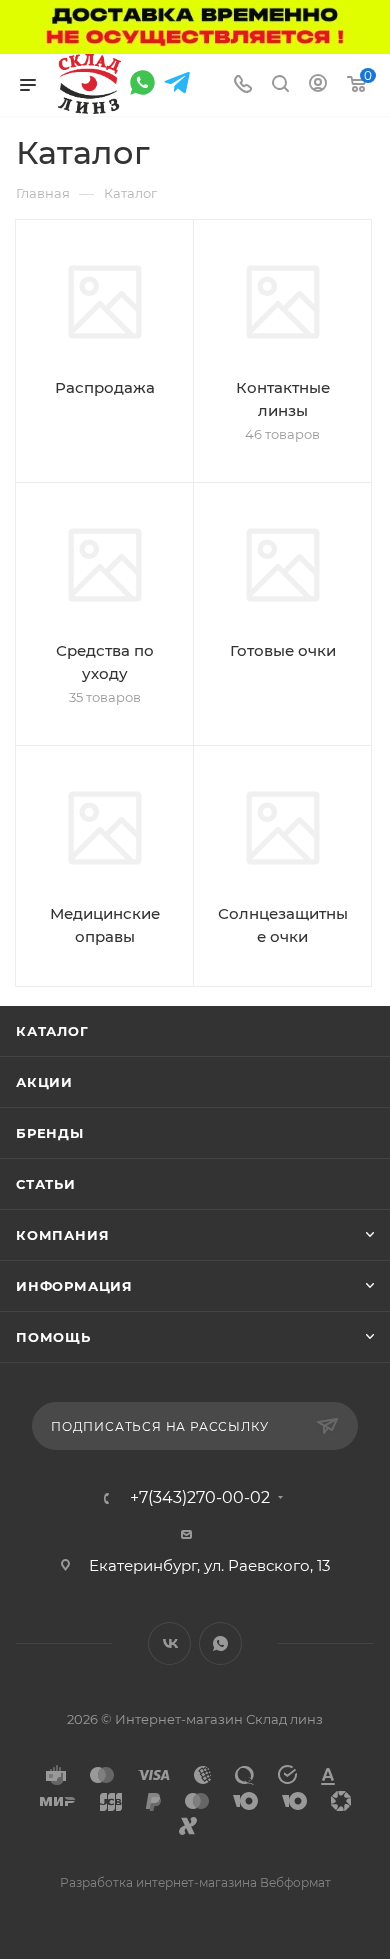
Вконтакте (169, 1643)
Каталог (52, 1031)
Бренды (50, 1133)
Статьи (46, 1184)
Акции (44, 1082)
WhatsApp (220, 1643)
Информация (74, 1286)
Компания (62, 1235)
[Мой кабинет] (318, 85)
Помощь (53, 1337)
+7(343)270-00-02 (200, 1498)
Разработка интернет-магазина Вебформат (195, 1882)
